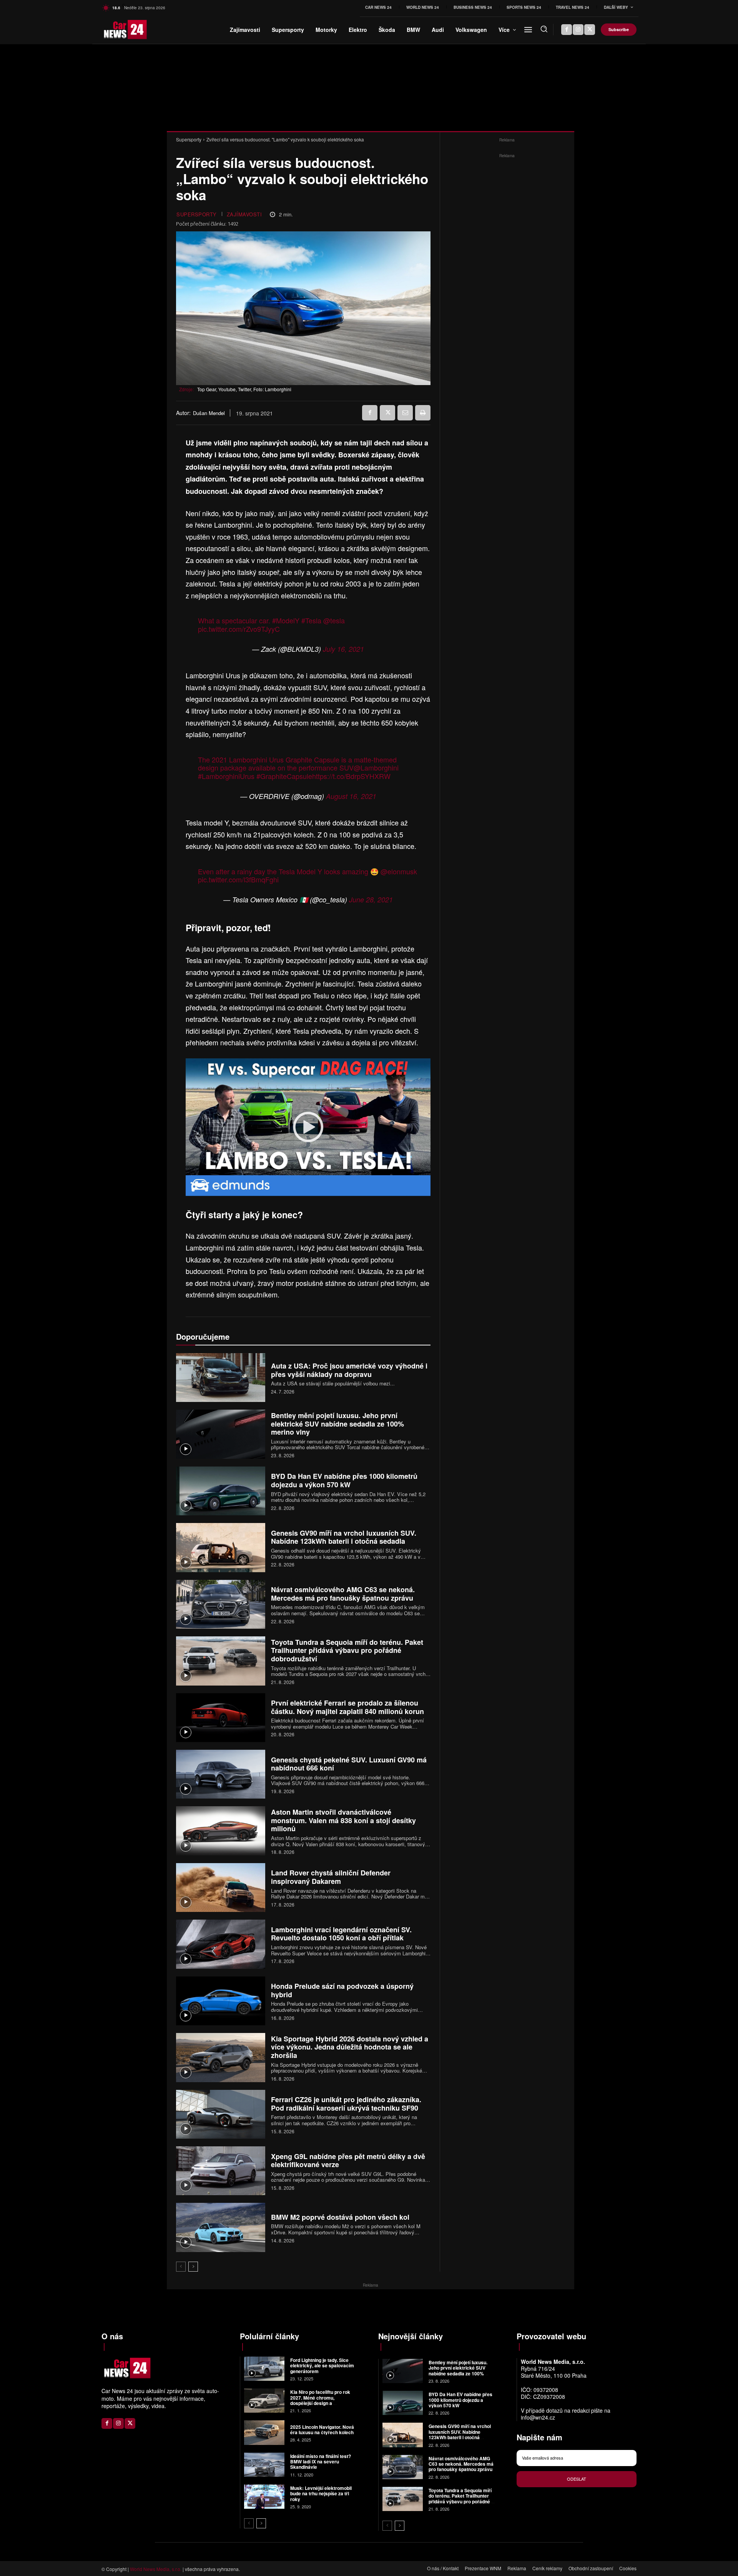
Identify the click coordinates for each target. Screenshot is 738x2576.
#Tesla (311, 620)
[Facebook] (567, 30)
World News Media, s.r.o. (156, 2569)
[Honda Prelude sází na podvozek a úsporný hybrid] (221, 2001)
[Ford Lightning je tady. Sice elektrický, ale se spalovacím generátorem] (264, 2369)
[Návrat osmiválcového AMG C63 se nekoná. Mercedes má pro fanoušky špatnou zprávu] (221, 1604)
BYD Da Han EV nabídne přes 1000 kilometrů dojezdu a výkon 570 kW (344, 1480)
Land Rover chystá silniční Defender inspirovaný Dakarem (331, 1877)
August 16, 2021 (351, 796)
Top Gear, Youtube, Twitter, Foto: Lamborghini (244, 389)
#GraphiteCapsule (284, 776)
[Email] (405, 413)
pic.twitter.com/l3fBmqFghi (238, 879)
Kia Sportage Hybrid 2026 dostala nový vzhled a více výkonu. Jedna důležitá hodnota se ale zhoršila (350, 2047)
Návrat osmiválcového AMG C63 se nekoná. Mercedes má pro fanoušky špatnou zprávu (343, 1594)
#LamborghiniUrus (226, 776)
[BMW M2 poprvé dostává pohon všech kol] (221, 2227)
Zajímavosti (244, 214)
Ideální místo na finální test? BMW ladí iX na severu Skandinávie (321, 2462)
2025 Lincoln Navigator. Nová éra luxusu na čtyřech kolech (322, 2430)
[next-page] (193, 2267)
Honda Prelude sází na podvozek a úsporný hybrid (342, 1990)
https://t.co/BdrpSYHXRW (351, 776)
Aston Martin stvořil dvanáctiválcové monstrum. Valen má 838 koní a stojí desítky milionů (343, 1820)
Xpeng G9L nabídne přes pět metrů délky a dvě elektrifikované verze (348, 2161)
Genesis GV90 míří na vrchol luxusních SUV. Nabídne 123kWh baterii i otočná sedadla (344, 1537)
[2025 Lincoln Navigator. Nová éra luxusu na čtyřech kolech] (264, 2432)
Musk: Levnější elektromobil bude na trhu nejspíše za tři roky (321, 2494)
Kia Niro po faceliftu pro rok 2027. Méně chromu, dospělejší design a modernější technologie (320, 2400)
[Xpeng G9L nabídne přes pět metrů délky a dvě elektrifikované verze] (221, 2171)
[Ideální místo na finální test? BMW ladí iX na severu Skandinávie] (264, 2465)
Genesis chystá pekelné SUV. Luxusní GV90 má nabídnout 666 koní (349, 1764)
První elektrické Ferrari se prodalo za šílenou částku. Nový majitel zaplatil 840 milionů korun (347, 1707)
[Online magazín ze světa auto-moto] (114, 30)
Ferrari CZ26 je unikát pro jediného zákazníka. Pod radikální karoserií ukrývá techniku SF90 (346, 2104)
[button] (544, 29)
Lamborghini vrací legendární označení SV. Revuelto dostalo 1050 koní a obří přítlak (341, 1934)
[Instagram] (578, 30)
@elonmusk (399, 871)
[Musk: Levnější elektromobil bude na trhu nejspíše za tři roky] (264, 2497)
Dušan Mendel (209, 413)
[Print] (423, 413)
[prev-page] (181, 2267)
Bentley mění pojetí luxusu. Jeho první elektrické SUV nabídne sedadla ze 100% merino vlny (337, 1424)
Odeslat (577, 2479)
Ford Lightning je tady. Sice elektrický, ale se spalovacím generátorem (322, 2366)
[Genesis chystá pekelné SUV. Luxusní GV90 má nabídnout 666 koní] (221, 1774)
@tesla (334, 620)
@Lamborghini (376, 767)
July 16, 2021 (343, 649)
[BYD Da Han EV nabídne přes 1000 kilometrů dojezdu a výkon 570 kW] (221, 1491)
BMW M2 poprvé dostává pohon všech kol (340, 2217)
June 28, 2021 (371, 899)
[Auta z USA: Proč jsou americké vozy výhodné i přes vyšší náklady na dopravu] (221, 1378)
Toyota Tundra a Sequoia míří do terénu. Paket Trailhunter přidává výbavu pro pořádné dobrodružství (347, 1650)
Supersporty (189, 139)
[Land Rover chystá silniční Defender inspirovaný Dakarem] (221, 1888)
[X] (590, 30)
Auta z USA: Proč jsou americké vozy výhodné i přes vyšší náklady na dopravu (349, 1370)
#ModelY (286, 620)
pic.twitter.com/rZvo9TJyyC (239, 629)
